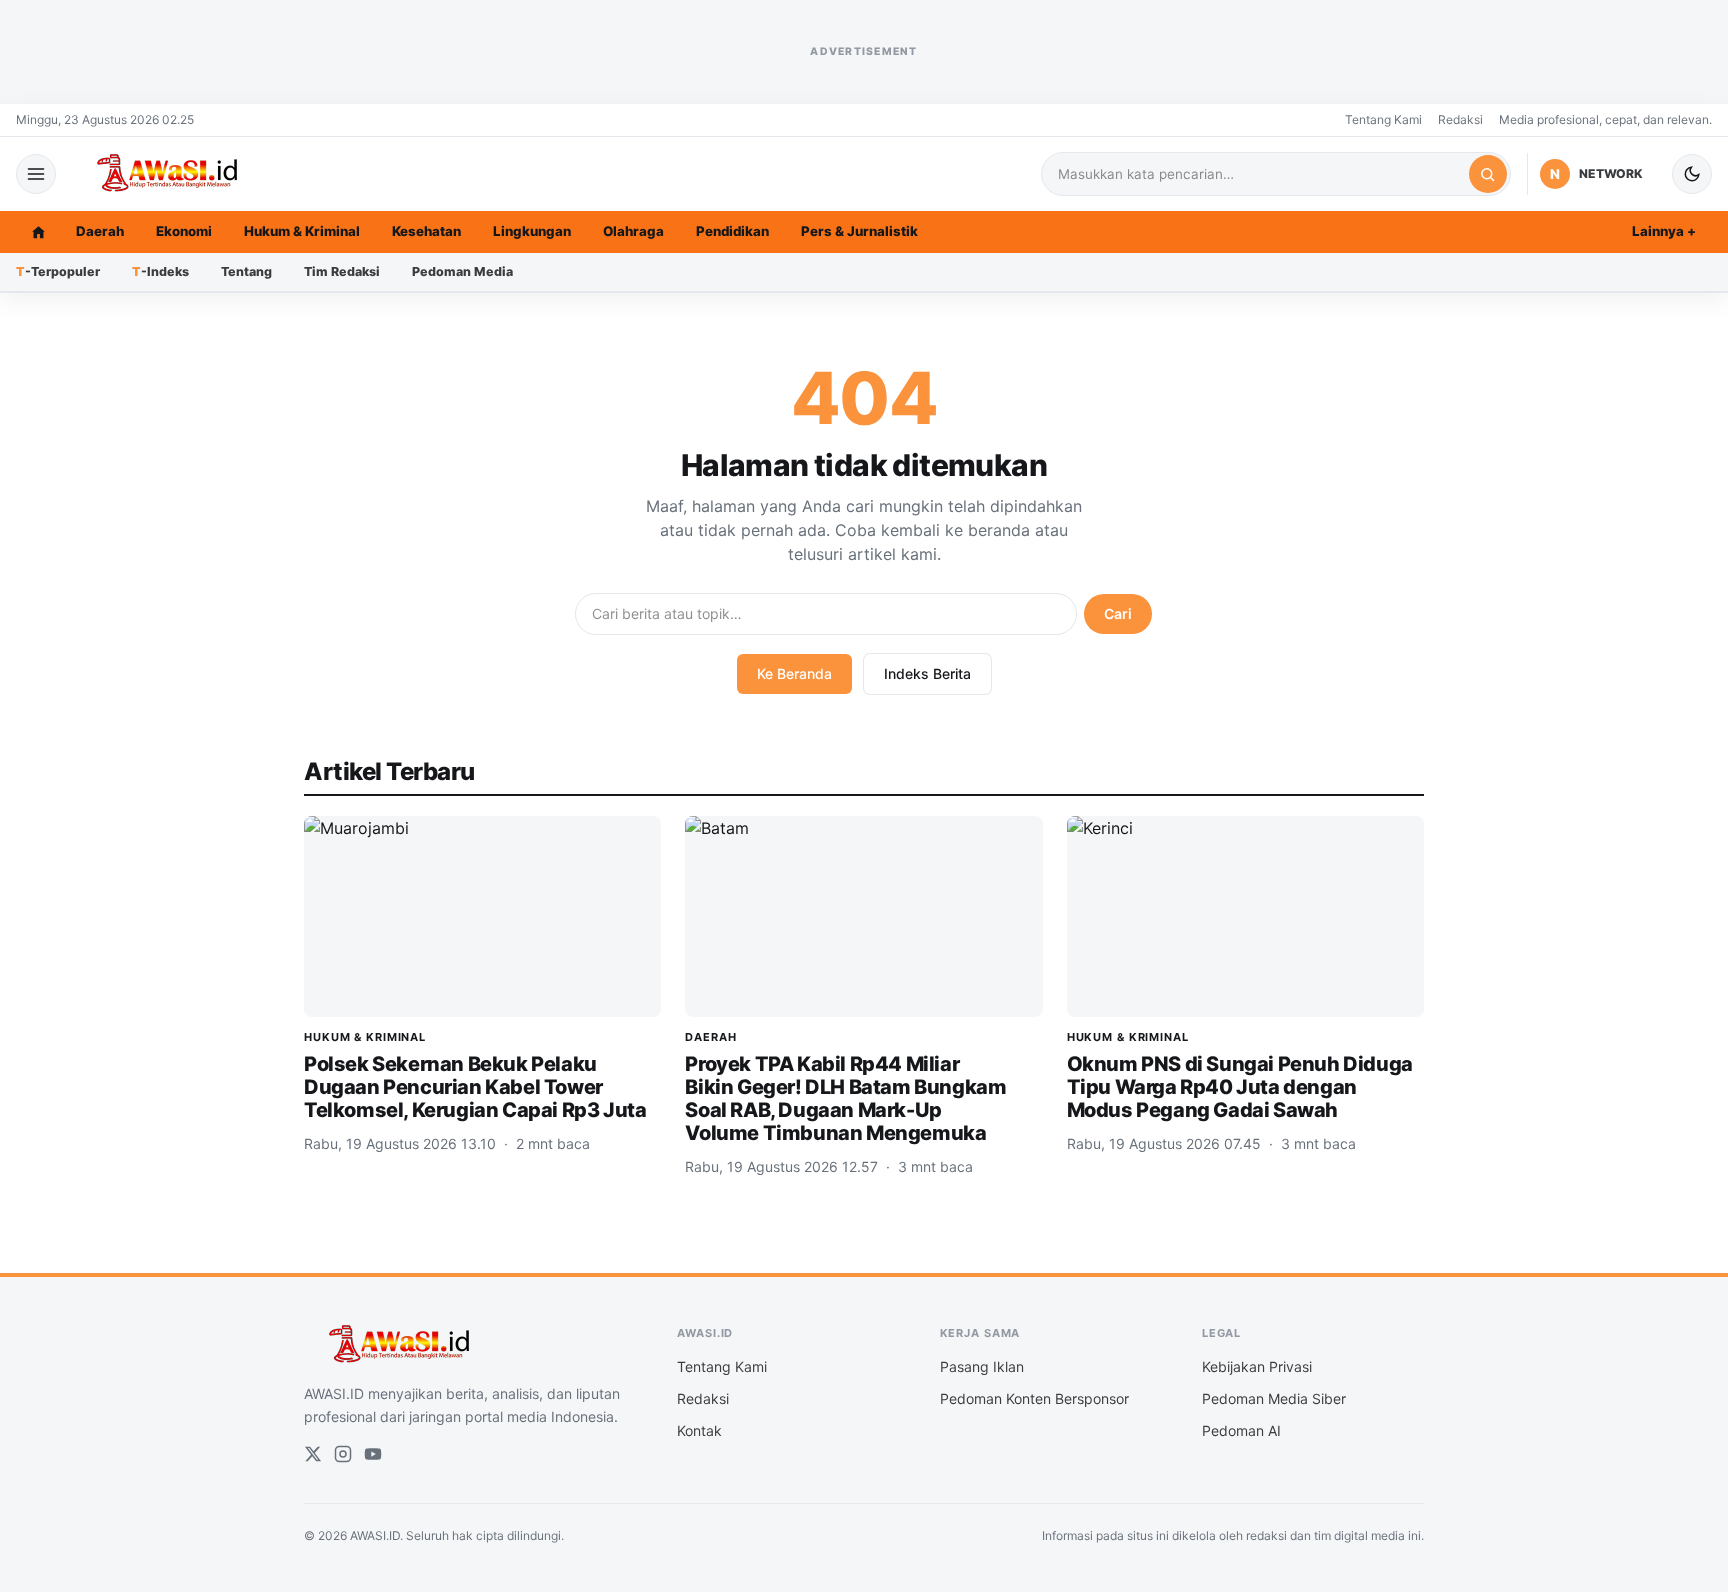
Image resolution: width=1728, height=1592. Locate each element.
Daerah (100, 231)
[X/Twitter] (313, 1454)
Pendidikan (732, 231)
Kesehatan (426, 231)
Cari (1118, 613)
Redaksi (1460, 119)
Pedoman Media (462, 271)
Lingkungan (532, 231)
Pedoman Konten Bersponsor (1034, 1398)
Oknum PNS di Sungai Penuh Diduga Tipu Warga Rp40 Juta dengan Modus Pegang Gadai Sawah (1240, 1087)
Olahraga (633, 231)
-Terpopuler (58, 271)
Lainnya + (1664, 231)
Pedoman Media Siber (1274, 1398)
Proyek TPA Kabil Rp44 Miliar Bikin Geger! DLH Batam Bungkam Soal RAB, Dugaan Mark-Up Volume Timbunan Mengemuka (845, 1098)
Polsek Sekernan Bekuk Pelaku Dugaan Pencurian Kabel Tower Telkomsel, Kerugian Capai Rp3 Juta (475, 1087)
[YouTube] (373, 1454)
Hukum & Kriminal (302, 231)
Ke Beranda (794, 673)
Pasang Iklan (982, 1366)
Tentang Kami (1383, 119)
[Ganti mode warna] (1692, 174)
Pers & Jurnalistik (859, 231)
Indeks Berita (927, 673)
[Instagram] (343, 1454)
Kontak (699, 1430)
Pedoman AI (1241, 1430)
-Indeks (160, 271)
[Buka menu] (36, 174)
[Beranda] (38, 232)
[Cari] (1488, 174)
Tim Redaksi (342, 271)
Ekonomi (184, 231)
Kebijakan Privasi (1257, 1366)
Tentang (246, 271)
